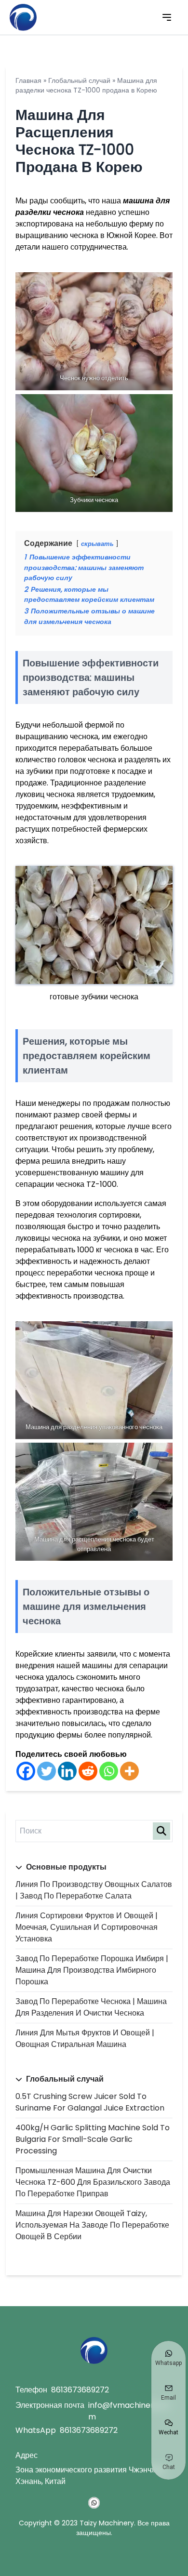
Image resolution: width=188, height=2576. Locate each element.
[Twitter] (47, 1771)
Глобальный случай (79, 80)
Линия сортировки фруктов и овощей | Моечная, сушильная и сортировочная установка (87, 1927)
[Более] (129, 1771)
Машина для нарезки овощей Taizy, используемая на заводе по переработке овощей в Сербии (92, 2225)
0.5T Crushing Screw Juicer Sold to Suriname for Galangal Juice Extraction (90, 2102)
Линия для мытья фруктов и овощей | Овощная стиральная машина (85, 2038)
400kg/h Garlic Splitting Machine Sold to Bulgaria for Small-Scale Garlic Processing (93, 2139)
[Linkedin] (67, 1771)
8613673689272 (80, 2390)
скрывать (97, 544)
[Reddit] (88, 1771)
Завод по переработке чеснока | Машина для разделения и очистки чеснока (91, 2007)
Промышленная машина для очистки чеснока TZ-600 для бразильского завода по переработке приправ (93, 2182)
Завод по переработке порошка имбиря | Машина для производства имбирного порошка (92, 1970)
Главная (28, 80)
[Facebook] (26, 1771)
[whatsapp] (94, 2503)
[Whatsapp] (109, 1771)
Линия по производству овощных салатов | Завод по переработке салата (94, 1890)
